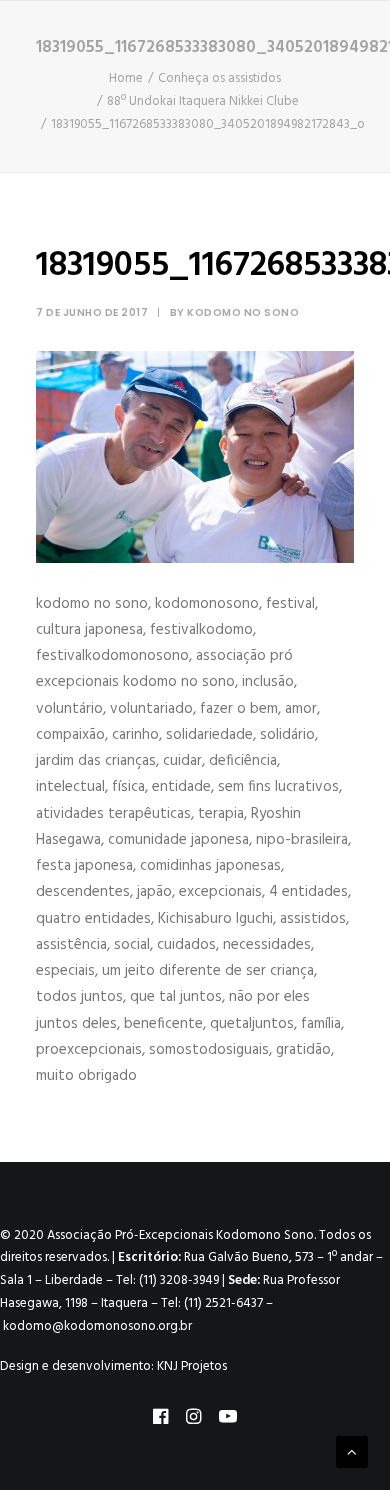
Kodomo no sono (243, 312)
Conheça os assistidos (219, 78)
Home (126, 78)
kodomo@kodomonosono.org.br (97, 1326)
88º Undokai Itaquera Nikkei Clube (203, 101)
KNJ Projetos (192, 1366)
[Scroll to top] (352, 1452)
